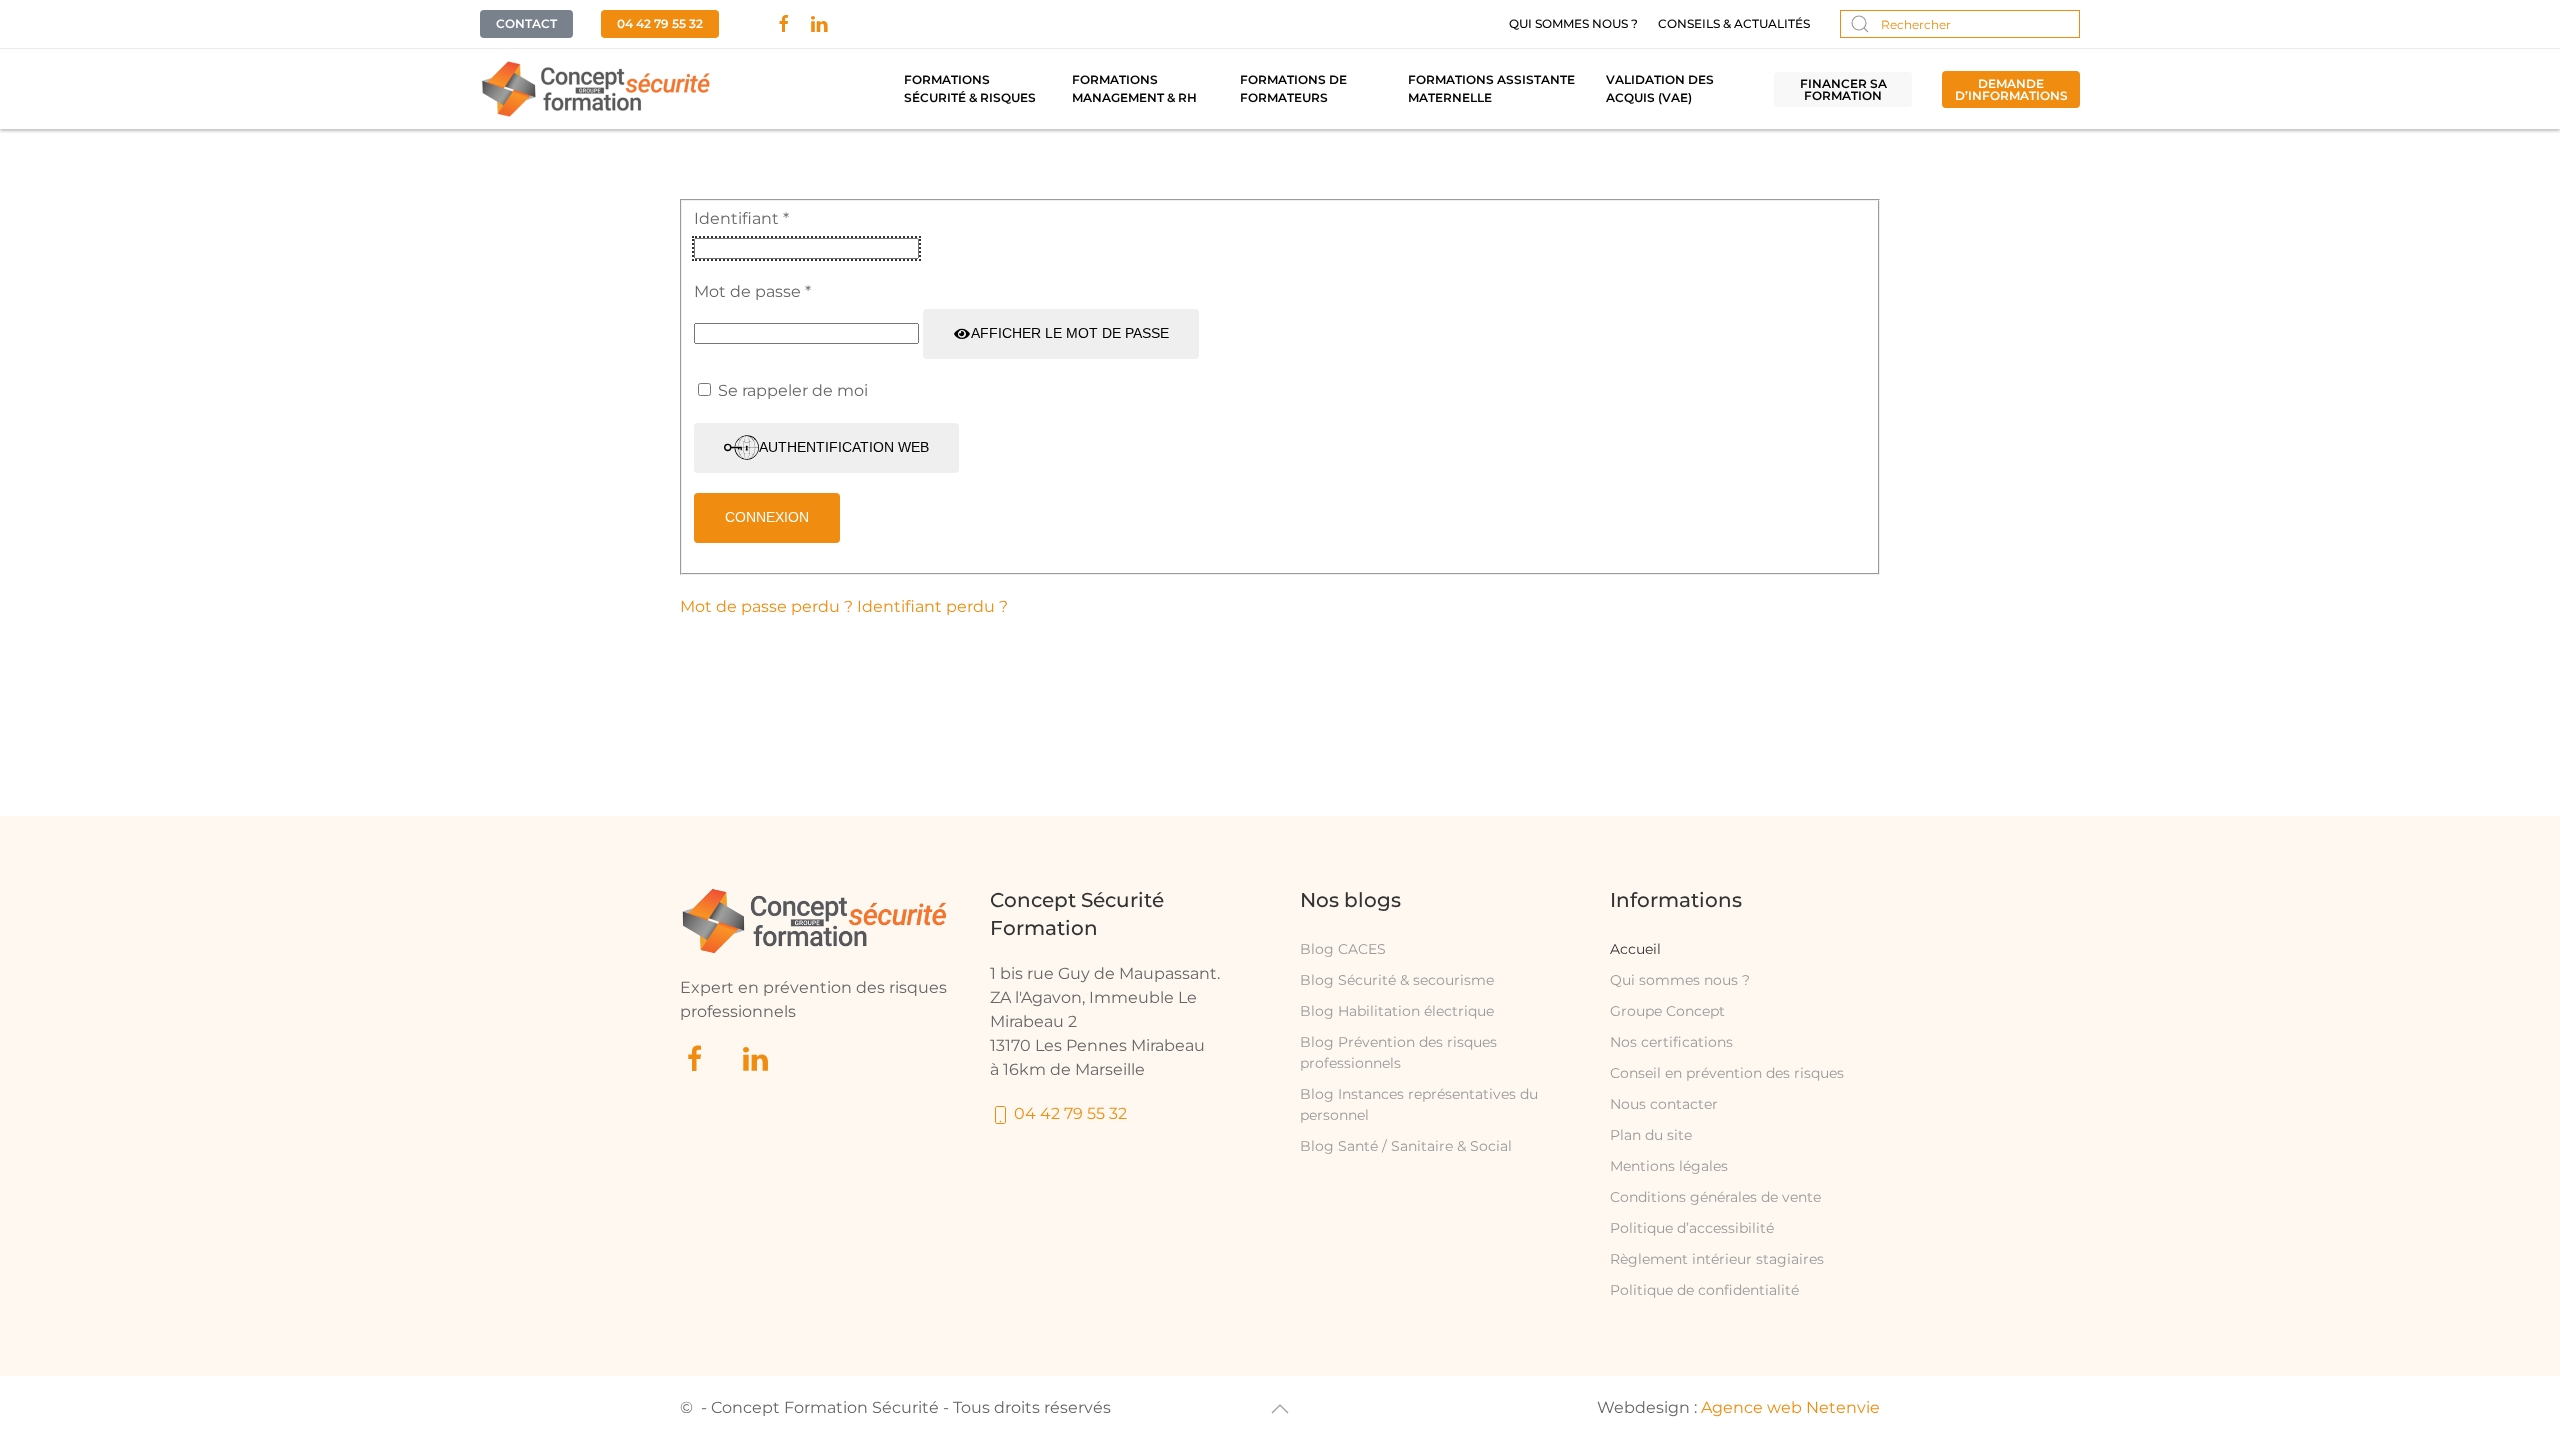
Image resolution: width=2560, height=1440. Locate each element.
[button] (1280, 1409)
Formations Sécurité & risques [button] (970, 88)
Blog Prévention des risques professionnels (1398, 1052)
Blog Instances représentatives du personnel (1419, 1104)
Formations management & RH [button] (1134, 88)
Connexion (767, 517)
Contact (526, 23)
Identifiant (741, 218)
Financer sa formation (1843, 89)
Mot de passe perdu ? (768, 606)
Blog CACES (1343, 949)
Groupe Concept (1667, 1011)
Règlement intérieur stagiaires (1717, 1259)
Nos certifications (1671, 1042)
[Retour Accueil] (596, 89)
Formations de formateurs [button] (1293, 88)
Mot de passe (752, 291)
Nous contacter (1664, 1104)
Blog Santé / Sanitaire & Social (1406, 1146)
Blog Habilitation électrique (1397, 1011)
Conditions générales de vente (1715, 1197)
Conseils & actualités (1734, 23)
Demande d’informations (2011, 89)
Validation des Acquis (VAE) (1660, 88)
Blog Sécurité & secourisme (1397, 980)
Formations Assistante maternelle (1491, 88)
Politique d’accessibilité (1692, 1228)
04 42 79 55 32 (660, 23)
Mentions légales (1669, 1166)
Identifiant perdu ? (932, 606)
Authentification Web (844, 447)
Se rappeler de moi (793, 390)
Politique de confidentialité (1704, 1290)
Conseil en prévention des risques (1727, 1073)
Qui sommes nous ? (1573, 23)
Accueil (1635, 949)
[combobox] (1960, 24)
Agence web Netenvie (1790, 1407)
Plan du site (1651, 1135)
